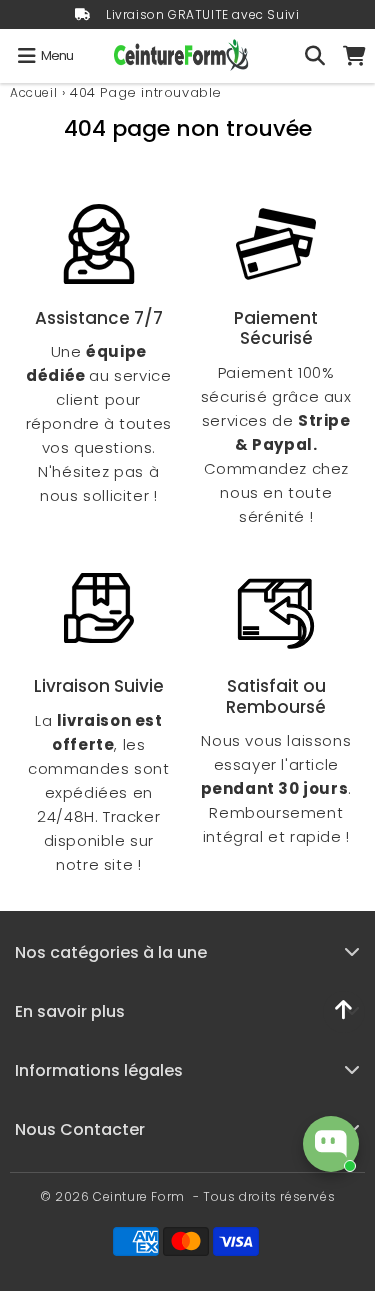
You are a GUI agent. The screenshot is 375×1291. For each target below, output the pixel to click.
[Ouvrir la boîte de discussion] (331, 1144)
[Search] (315, 56)
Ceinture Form (139, 1196)
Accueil (33, 92)
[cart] (354, 56)
